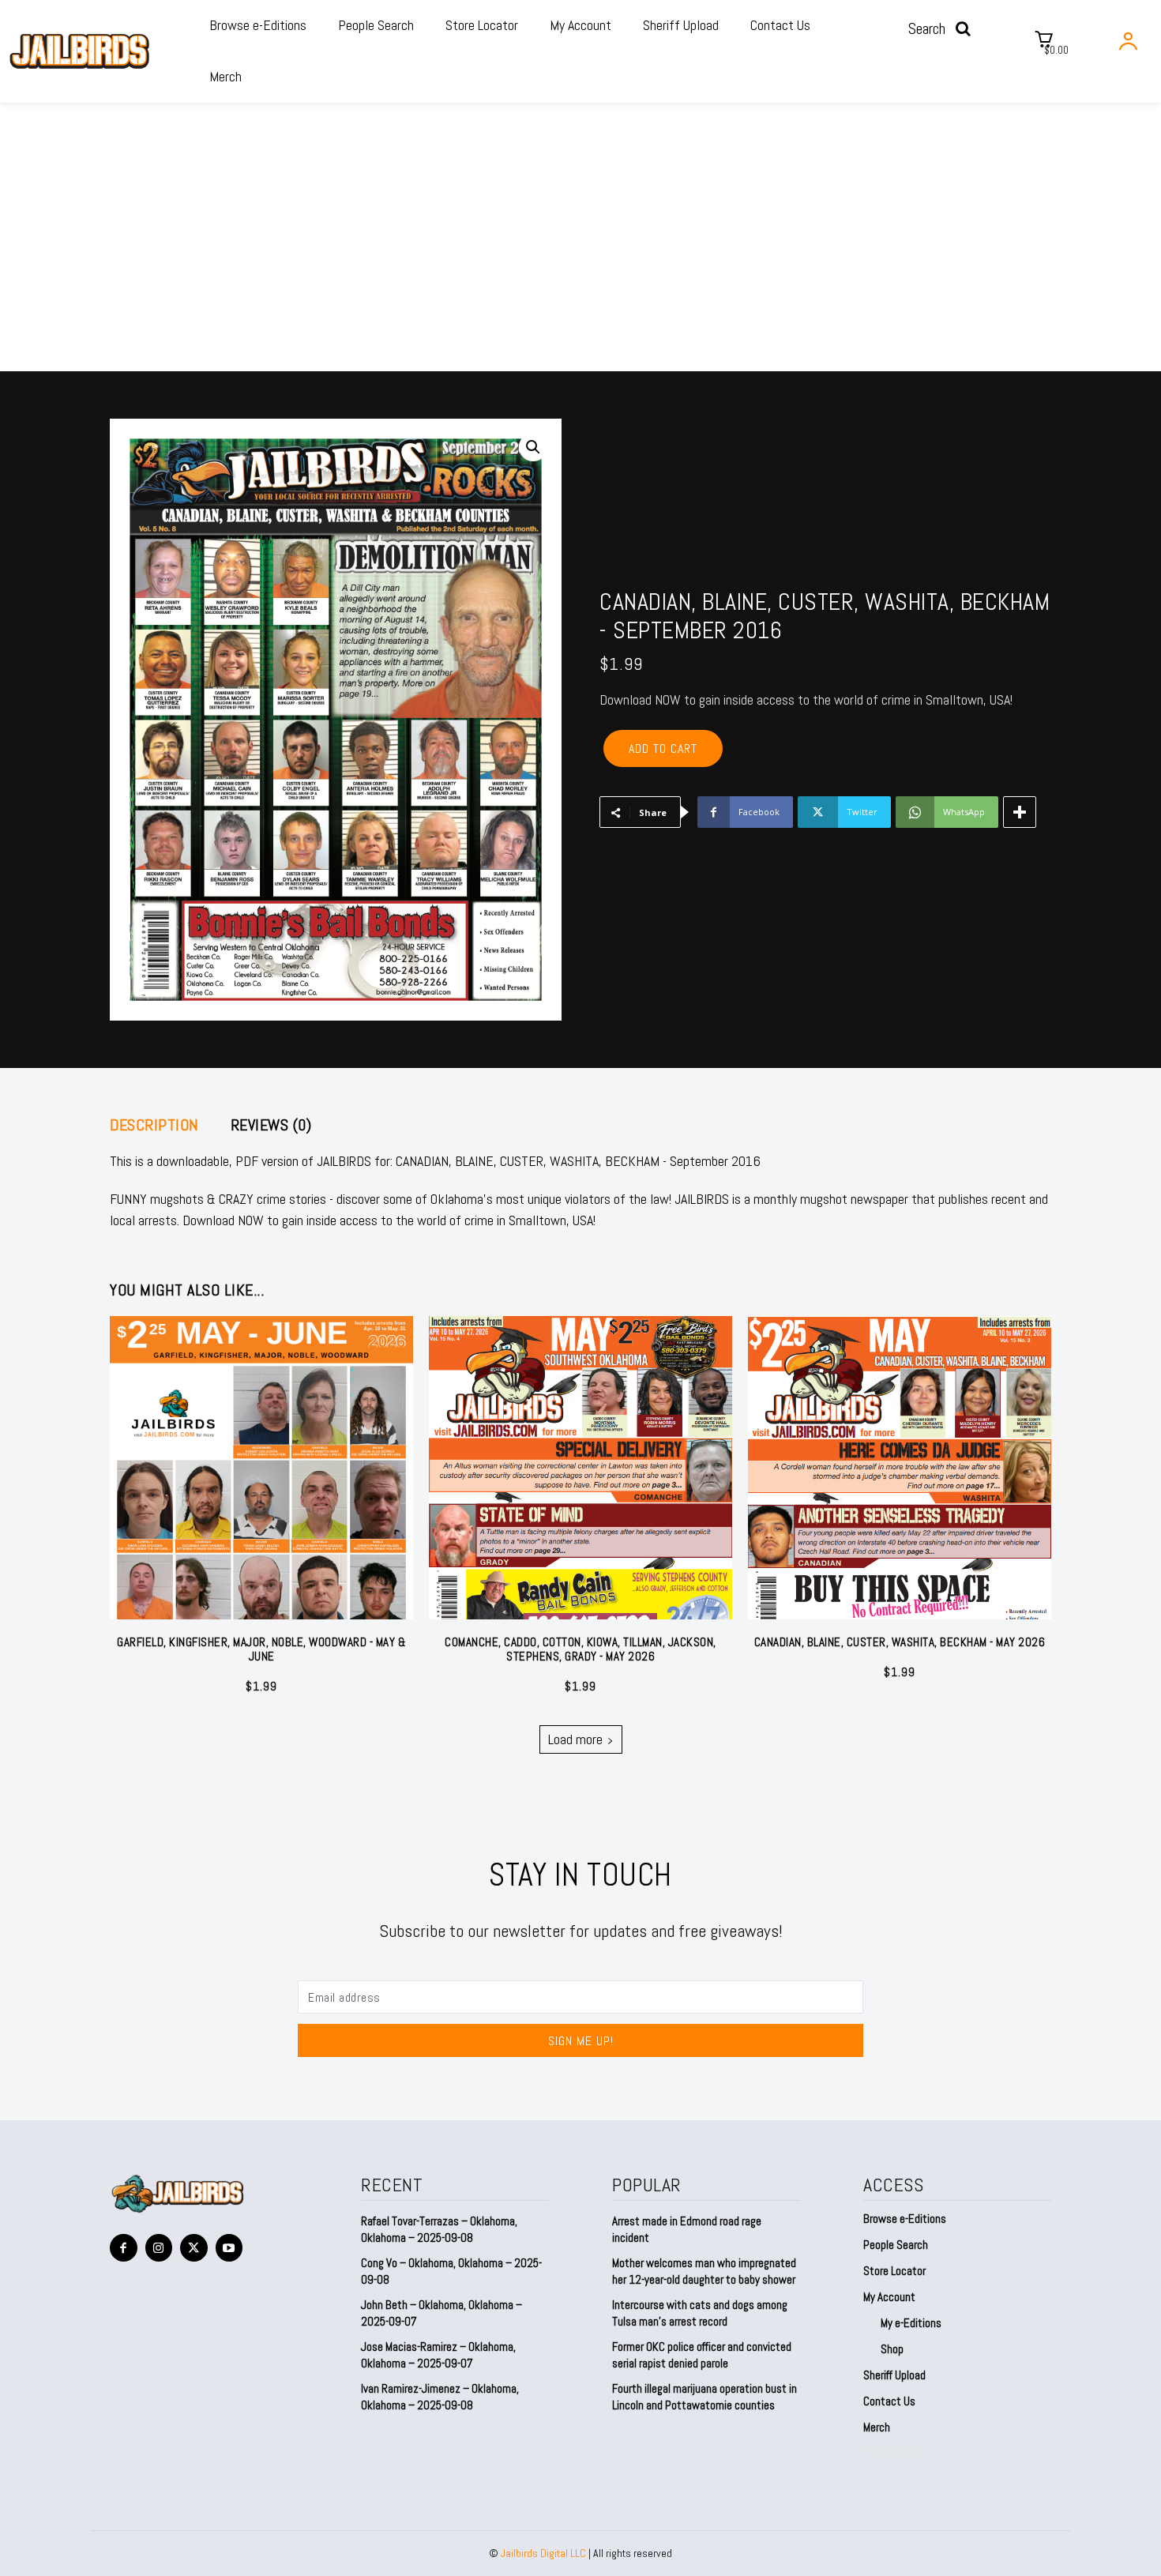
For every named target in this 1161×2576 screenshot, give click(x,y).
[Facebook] (124, 2248)
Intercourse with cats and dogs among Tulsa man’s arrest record (700, 2313)
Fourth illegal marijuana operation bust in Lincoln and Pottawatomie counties (704, 2397)
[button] (944, 28)
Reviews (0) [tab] (271, 1125)
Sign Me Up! (581, 2041)
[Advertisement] (580, 253)
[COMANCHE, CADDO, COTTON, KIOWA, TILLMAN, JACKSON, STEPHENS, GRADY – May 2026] (580, 1468)
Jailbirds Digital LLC (543, 2553)
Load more (575, 1739)
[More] (1020, 812)
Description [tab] (154, 1125)
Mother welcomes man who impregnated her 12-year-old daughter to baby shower (704, 2271)
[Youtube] (229, 2248)
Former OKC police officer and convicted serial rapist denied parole (702, 2355)
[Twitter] (194, 2248)
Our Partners (892, 2450)
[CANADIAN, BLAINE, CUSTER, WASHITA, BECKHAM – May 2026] (900, 1468)
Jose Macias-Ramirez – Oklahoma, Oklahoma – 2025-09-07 (438, 2355)
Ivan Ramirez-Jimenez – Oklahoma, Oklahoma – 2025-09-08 (440, 2397)
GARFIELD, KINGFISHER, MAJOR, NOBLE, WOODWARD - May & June (261, 1649)
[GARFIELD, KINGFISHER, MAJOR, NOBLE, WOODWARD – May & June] (261, 1468)
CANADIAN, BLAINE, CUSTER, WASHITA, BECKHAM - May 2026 (900, 1642)
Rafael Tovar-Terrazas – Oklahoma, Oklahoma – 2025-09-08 (439, 2229)
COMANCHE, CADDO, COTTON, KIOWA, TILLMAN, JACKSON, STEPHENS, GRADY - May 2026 (580, 1649)
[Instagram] (159, 2248)
